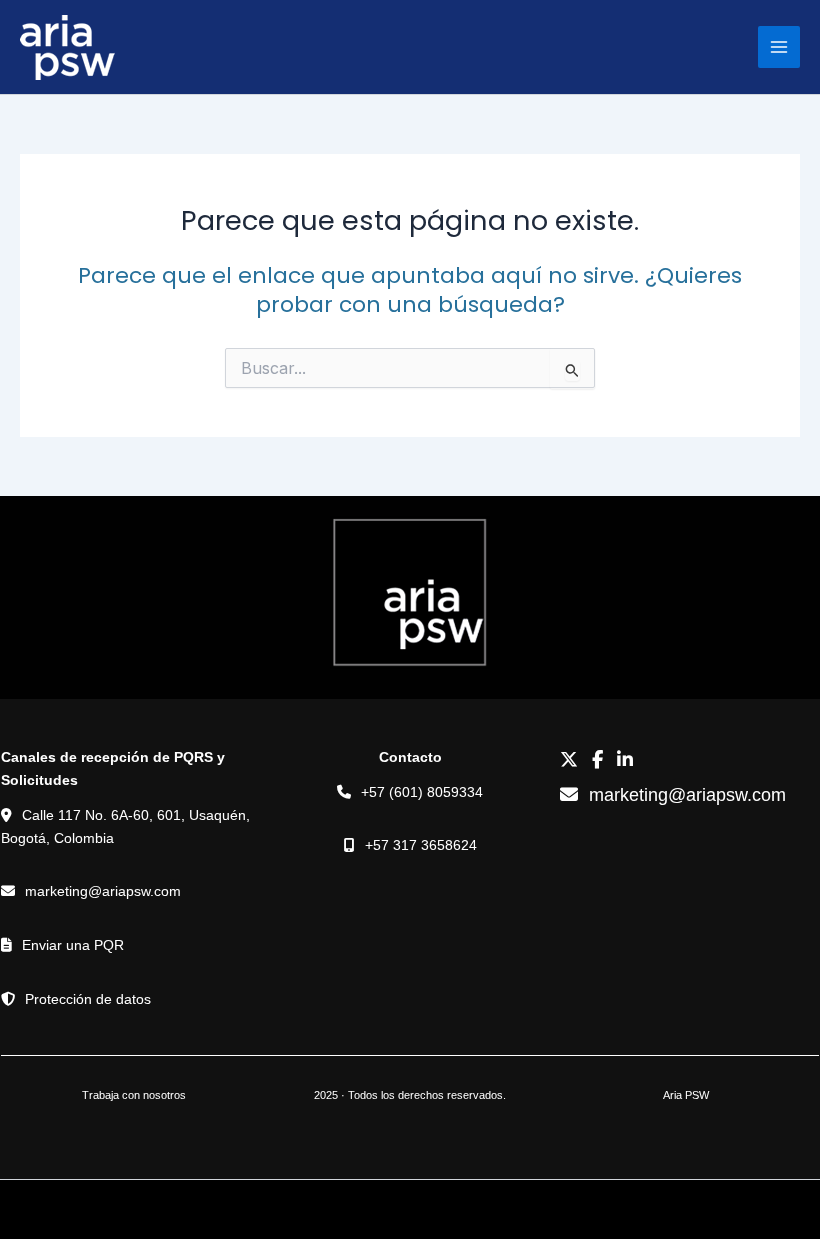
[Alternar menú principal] (779, 47)
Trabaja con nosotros (134, 1095)
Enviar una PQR (73, 945)
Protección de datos (88, 999)
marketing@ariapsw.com (103, 891)
